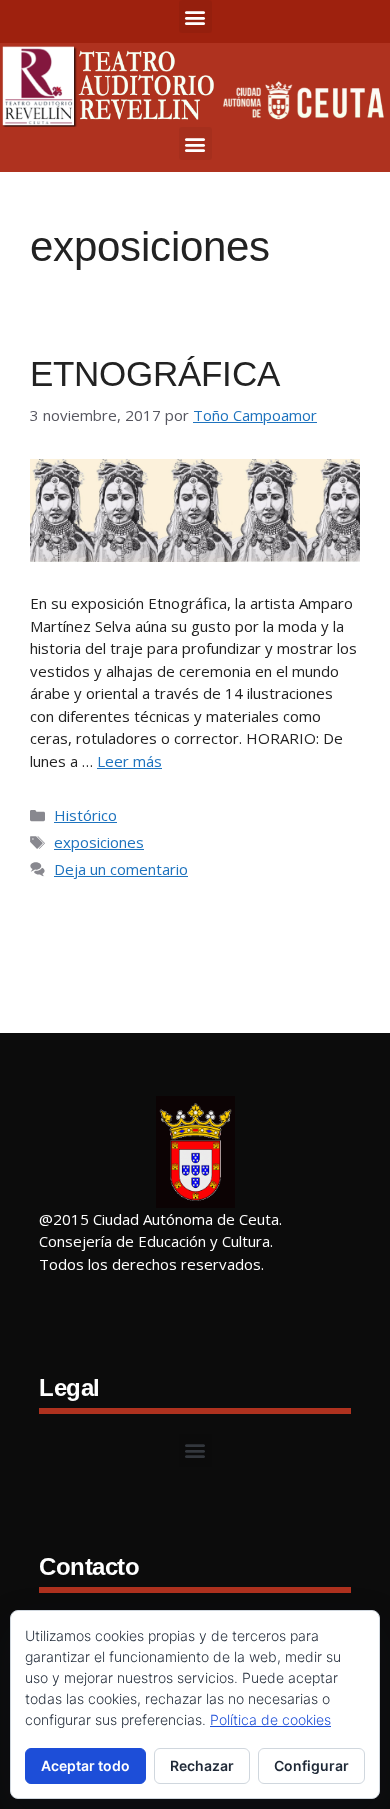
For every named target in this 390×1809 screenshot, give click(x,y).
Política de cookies (270, 1719)
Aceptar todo (85, 1765)
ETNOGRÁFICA (155, 373)
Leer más (129, 761)
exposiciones (99, 842)
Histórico (85, 815)
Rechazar (202, 1765)
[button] (195, 16)
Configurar (311, 1765)
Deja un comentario (121, 869)
